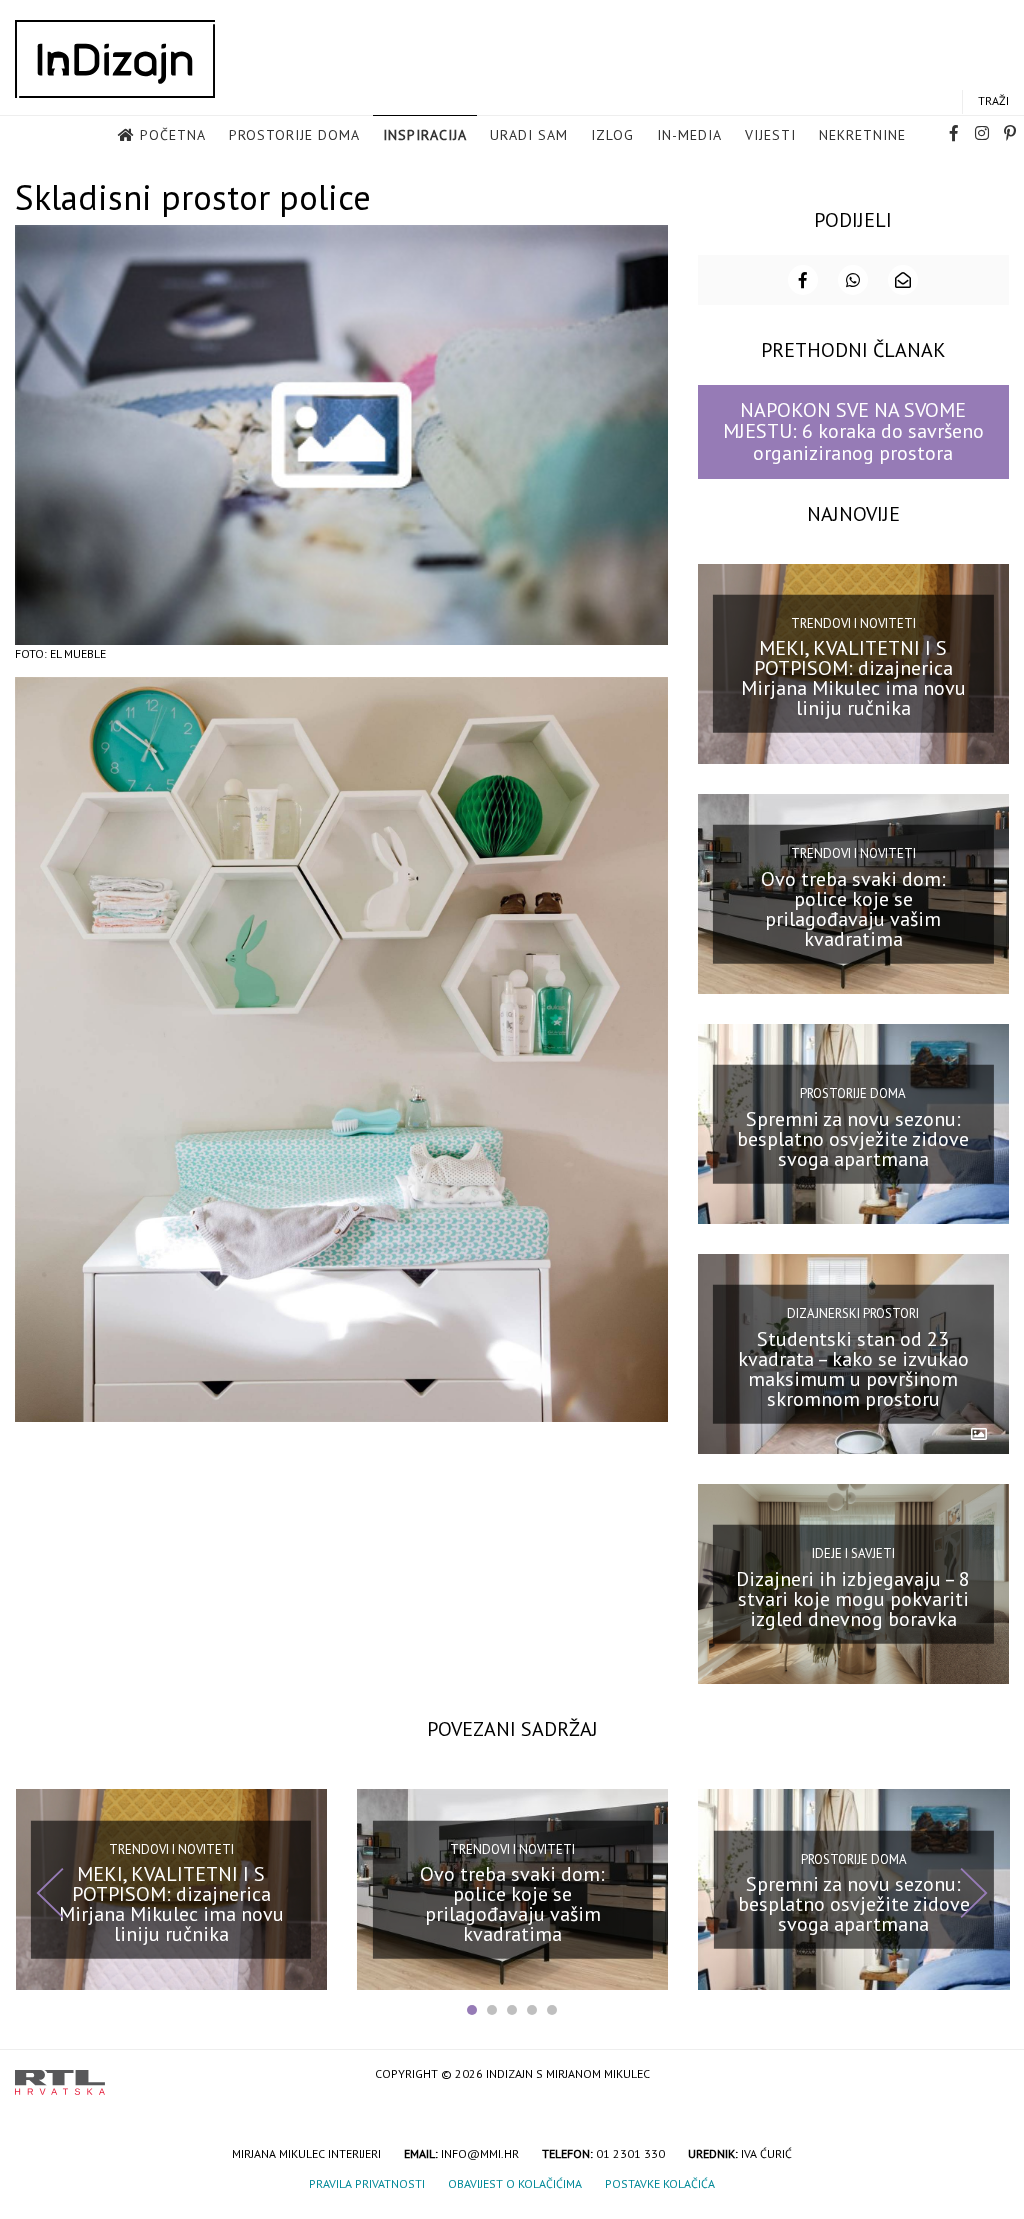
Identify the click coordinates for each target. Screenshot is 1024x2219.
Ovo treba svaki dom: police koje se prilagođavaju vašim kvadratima (853, 908)
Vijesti (770, 135)
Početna (173, 135)
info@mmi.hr (480, 2153)
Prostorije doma (294, 135)
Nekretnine (862, 135)
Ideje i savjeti (853, 1553)
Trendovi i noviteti (853, 623)
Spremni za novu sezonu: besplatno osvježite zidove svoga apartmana (853, 1138)
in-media (689, 135)
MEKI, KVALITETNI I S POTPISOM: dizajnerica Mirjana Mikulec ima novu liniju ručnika (853, 678)
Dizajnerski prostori (853, 1313)
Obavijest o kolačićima (515, 2183)
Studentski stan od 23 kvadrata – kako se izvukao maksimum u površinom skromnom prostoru (853, 1369)
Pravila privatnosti (367, 2183)
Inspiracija (425, 135)
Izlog (612, 135)
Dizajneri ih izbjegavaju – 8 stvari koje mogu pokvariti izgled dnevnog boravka (853, 1599)
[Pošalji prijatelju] (903, 280)
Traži (993, 100)
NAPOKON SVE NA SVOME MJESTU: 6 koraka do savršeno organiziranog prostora (853, 431)
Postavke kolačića (660, 2183)
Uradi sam (529, 135)
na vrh (989, 2075)
